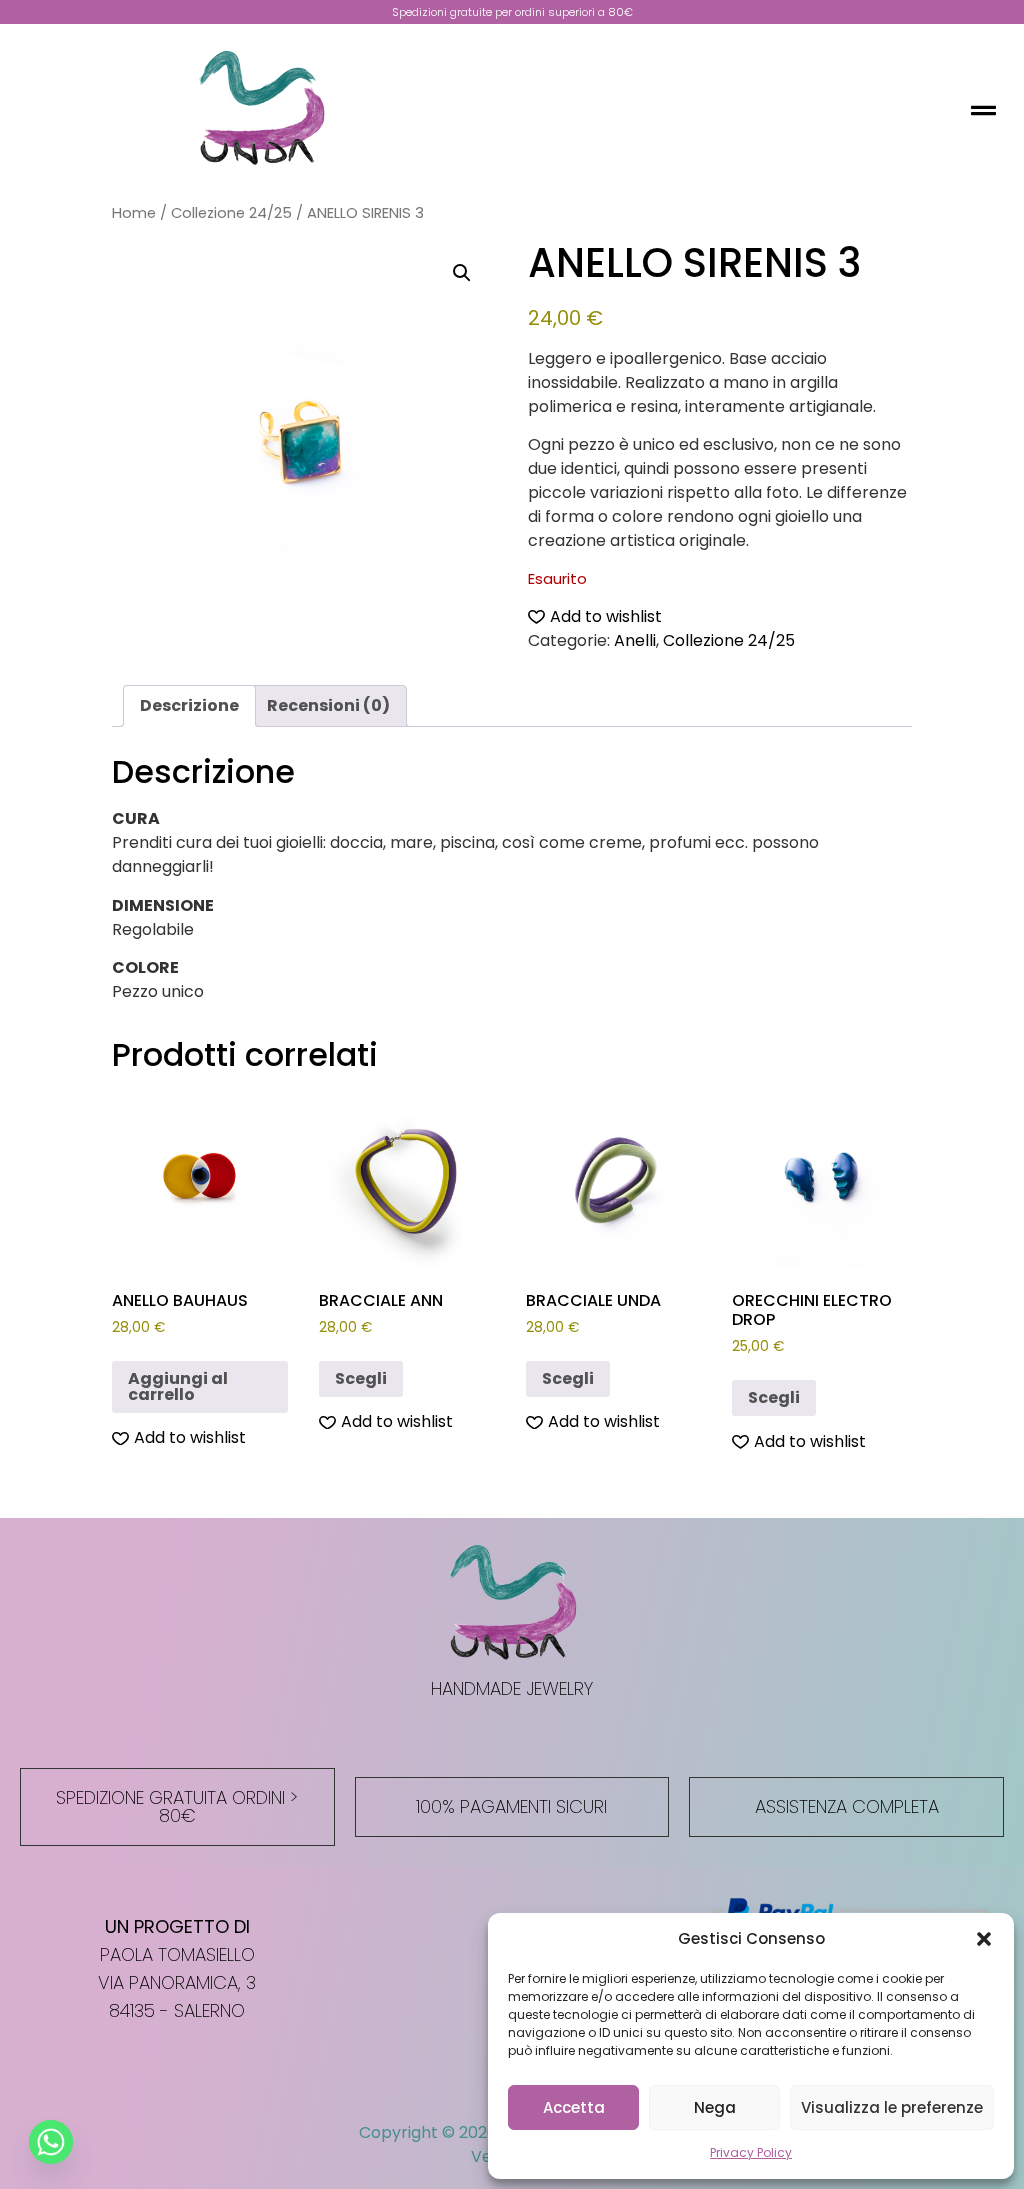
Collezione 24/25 (231, 213)
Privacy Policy (751, 2152)
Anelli (635, 640)
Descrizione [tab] (189, 705)
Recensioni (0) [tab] (328, 705)
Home (134, 213)
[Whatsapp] (51, 2142)
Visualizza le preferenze (892, 2107)
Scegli (361, 1378)
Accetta (574, 2107)
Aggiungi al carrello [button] (178, 1386)
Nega (715, 2107)
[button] (984, 1939)
